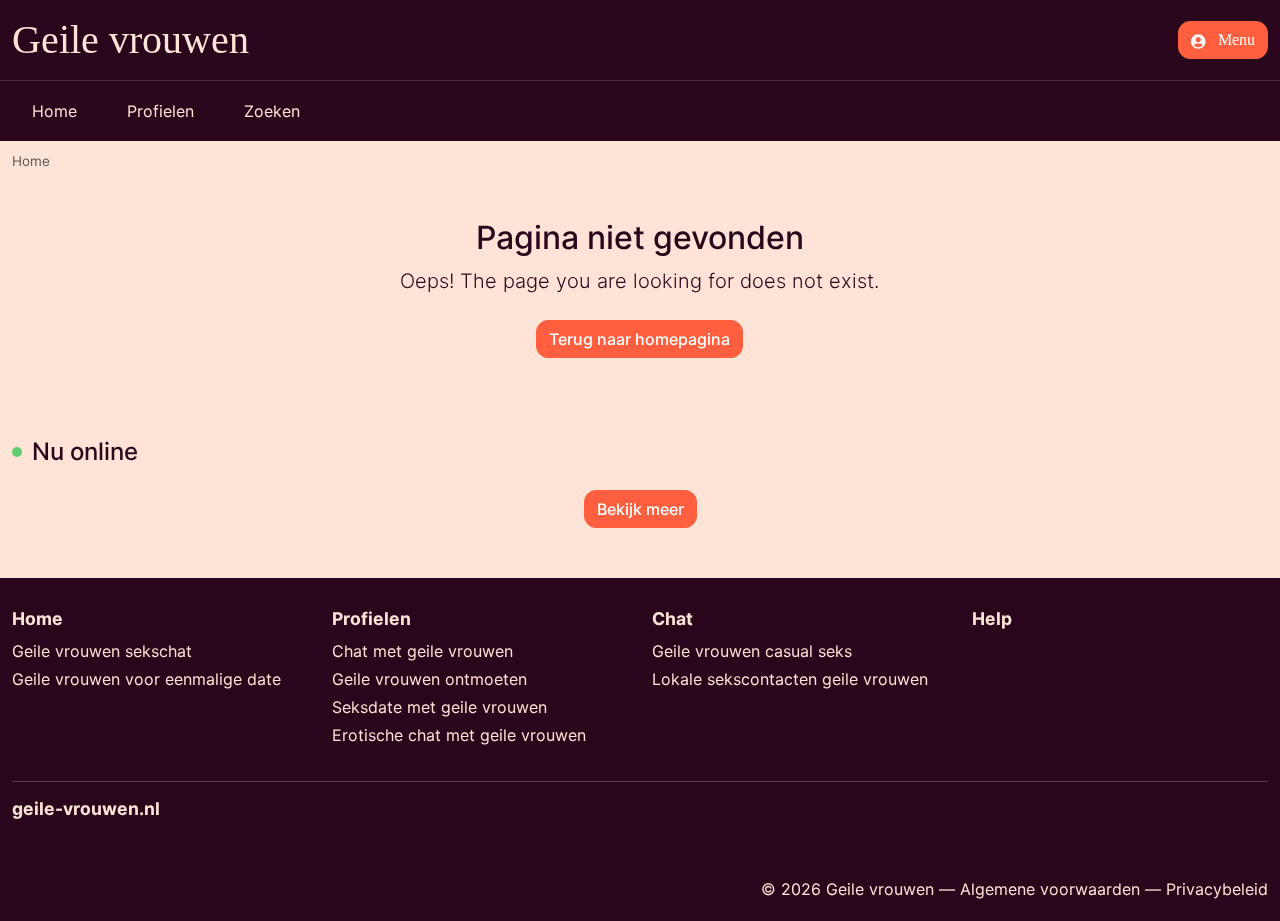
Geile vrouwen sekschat (102, 651)
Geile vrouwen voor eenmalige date (146, 679)
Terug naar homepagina (639, 339)
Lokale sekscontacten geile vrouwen (790, 679)
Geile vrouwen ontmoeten (429, 679)
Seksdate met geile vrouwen (439, 707)
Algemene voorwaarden (1050, 889)
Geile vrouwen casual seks (752, 651)
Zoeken (272, 111)
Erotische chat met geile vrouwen (459, 735)
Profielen (160, 111)
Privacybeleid (1217, 889)
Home (54, 111)
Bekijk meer (640, 509)
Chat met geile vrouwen (422, 651)
